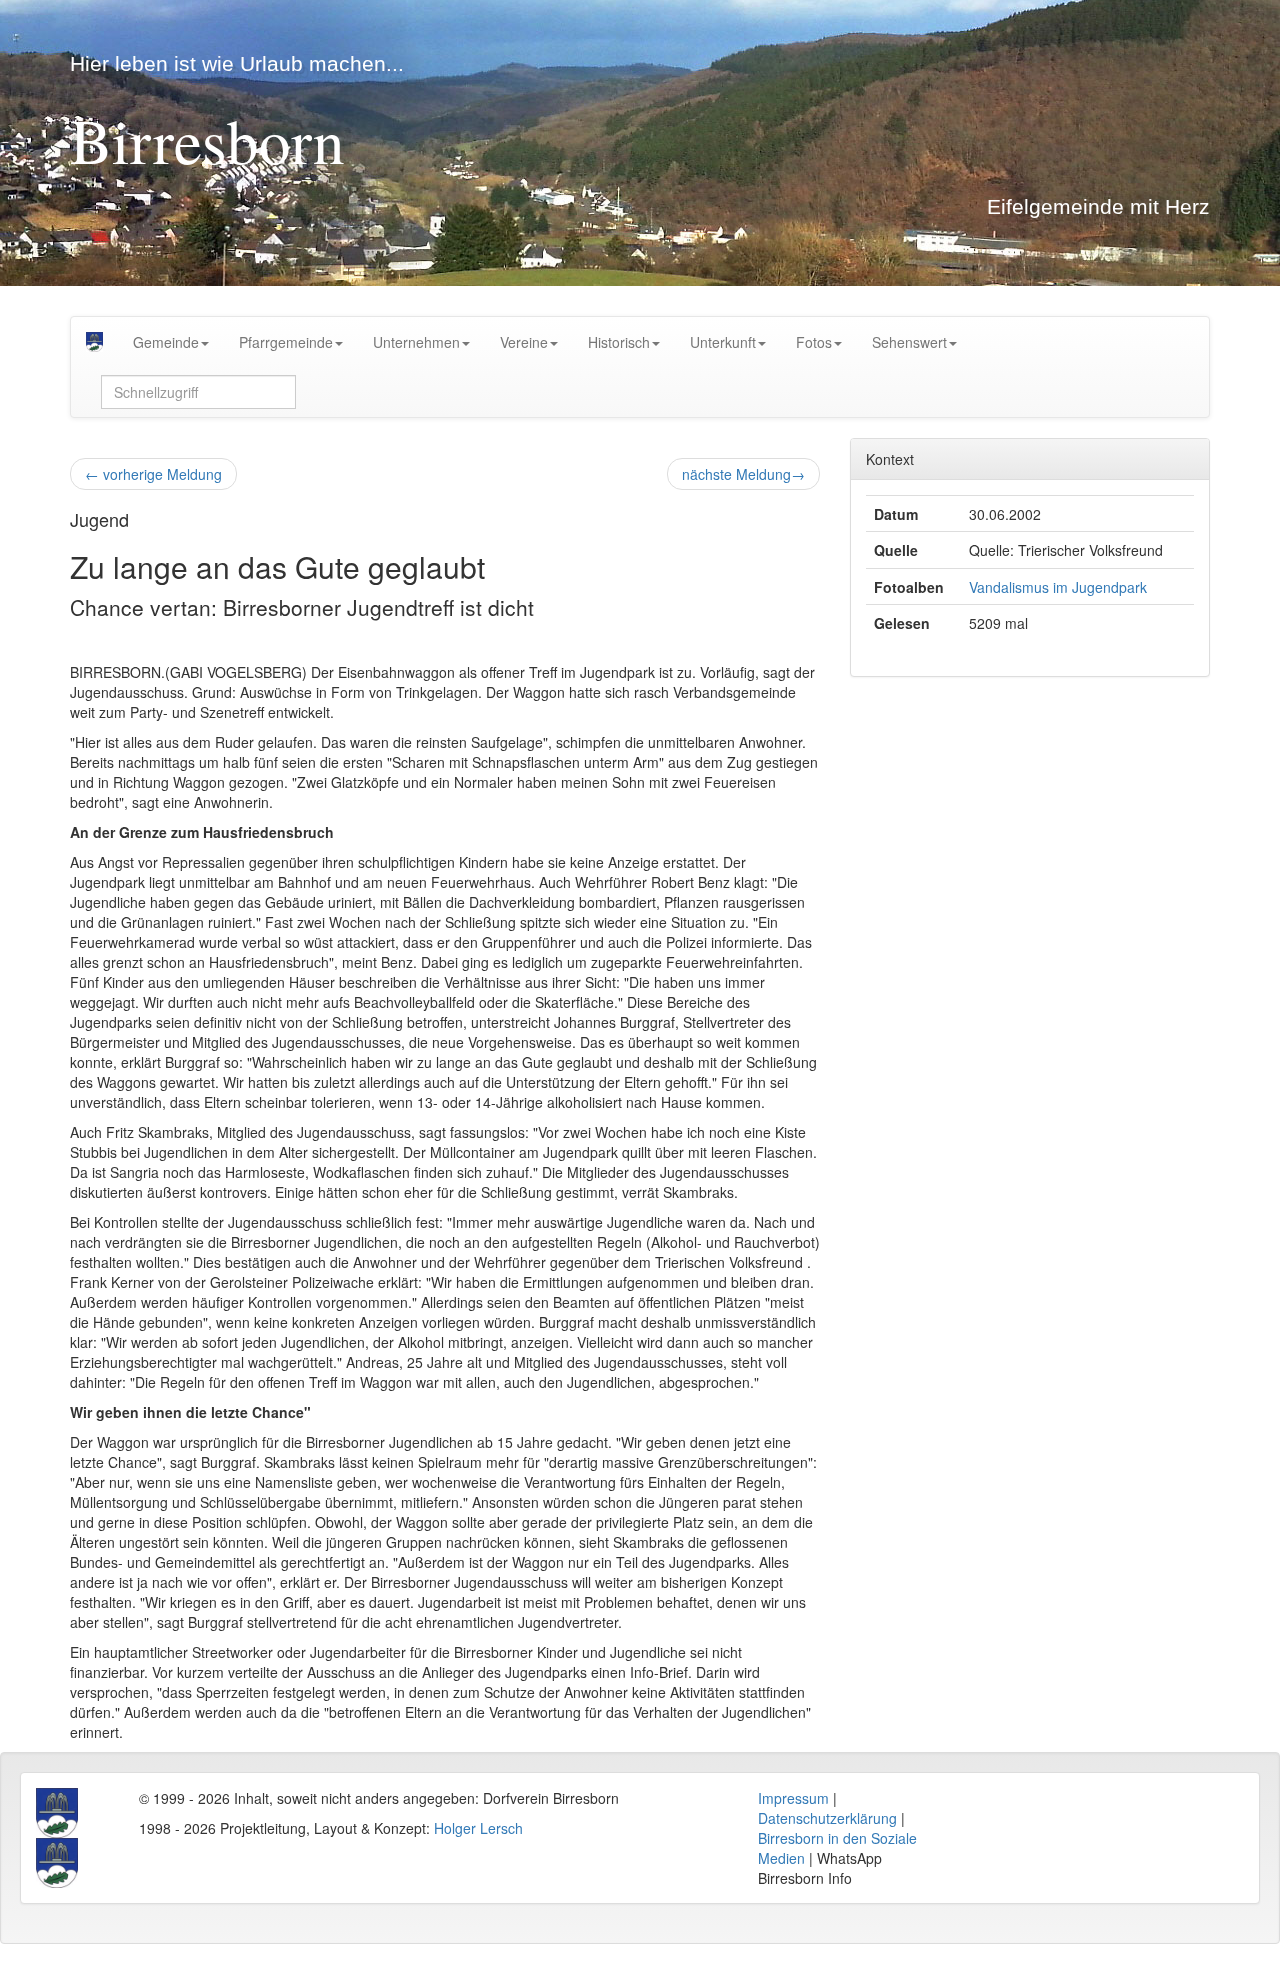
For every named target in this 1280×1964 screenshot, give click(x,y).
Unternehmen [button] (416, 342)
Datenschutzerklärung (827, 1818)
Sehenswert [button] (909, 342)
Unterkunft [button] (723, 342)
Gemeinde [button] (166, 342)
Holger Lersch (478, 1828)
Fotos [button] (814, 342)
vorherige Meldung (153, 474)
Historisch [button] (619, 342)
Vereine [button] (524, 342)
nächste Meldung (743, 474)
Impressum (793, 1798)
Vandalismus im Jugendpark (1058, 587)
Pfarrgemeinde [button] (286, 342)
